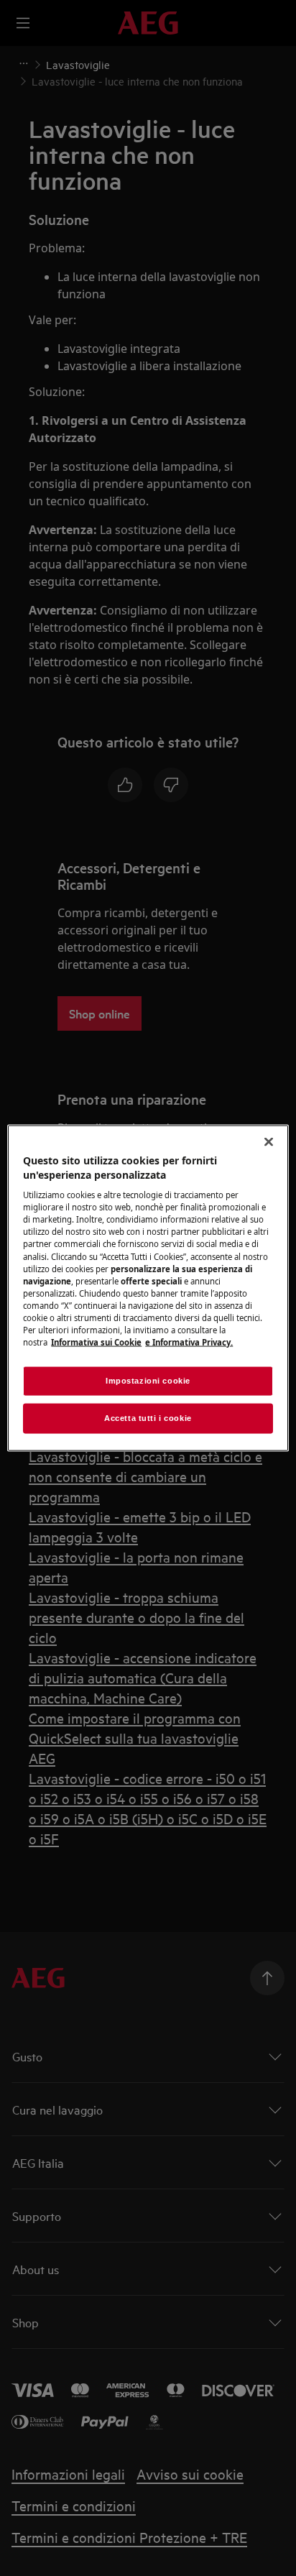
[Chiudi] (269, 1142)
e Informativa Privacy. (189, 1342)
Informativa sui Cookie (96, 1342)
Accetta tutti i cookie (148, 1418)
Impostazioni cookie (148, 1381)
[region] (148, 1288)
